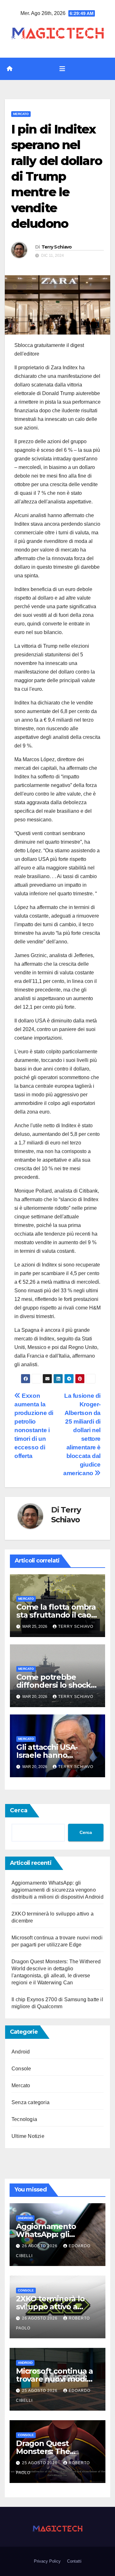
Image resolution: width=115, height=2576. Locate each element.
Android (21, 2052)
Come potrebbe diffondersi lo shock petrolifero (54, 1685)
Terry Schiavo (57, 247)
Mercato (21, 114)
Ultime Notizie (28, 2136)
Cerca (19, 1810)
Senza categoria (31, 2102)
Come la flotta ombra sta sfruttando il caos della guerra (56, 1615)
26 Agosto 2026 (40, 2246)
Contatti (74, 2561)
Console (21, 2069)
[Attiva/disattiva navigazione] (62, 69)
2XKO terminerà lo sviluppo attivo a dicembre (50, 2307)
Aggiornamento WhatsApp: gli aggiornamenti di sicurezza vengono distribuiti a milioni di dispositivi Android (57, 1890)
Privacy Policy (47, 2561)
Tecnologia (24, 2119)
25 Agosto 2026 (40, 2391)
